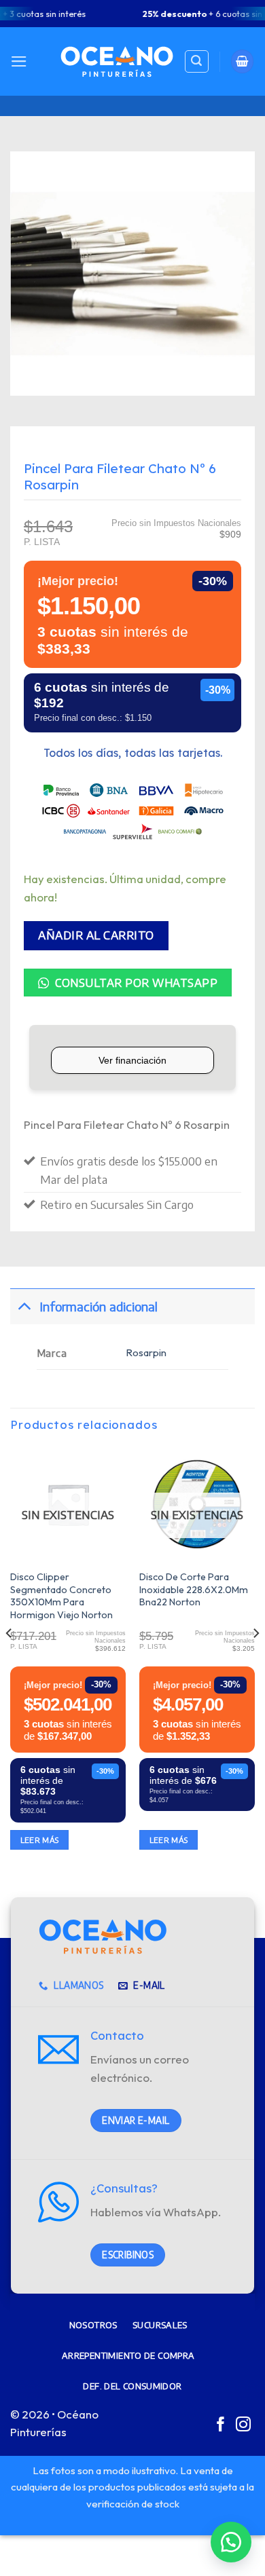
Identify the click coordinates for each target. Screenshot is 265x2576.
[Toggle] (24, 1306)
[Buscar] (197, 62)
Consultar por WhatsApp (135, 983)
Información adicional (99, 1306)
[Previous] (10, 1660)
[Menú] (19, 61)
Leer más (40, 1840)
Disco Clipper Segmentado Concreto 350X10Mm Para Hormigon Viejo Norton (61, 1596)
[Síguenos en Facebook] (221, 2426)
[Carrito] (243, 61)
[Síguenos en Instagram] (243, 2426)
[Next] (255, 1660)
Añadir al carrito (96, 935)
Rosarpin (146, 1352)
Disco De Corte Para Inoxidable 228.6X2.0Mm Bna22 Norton (194, 1589)
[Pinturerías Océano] (117, 61)
